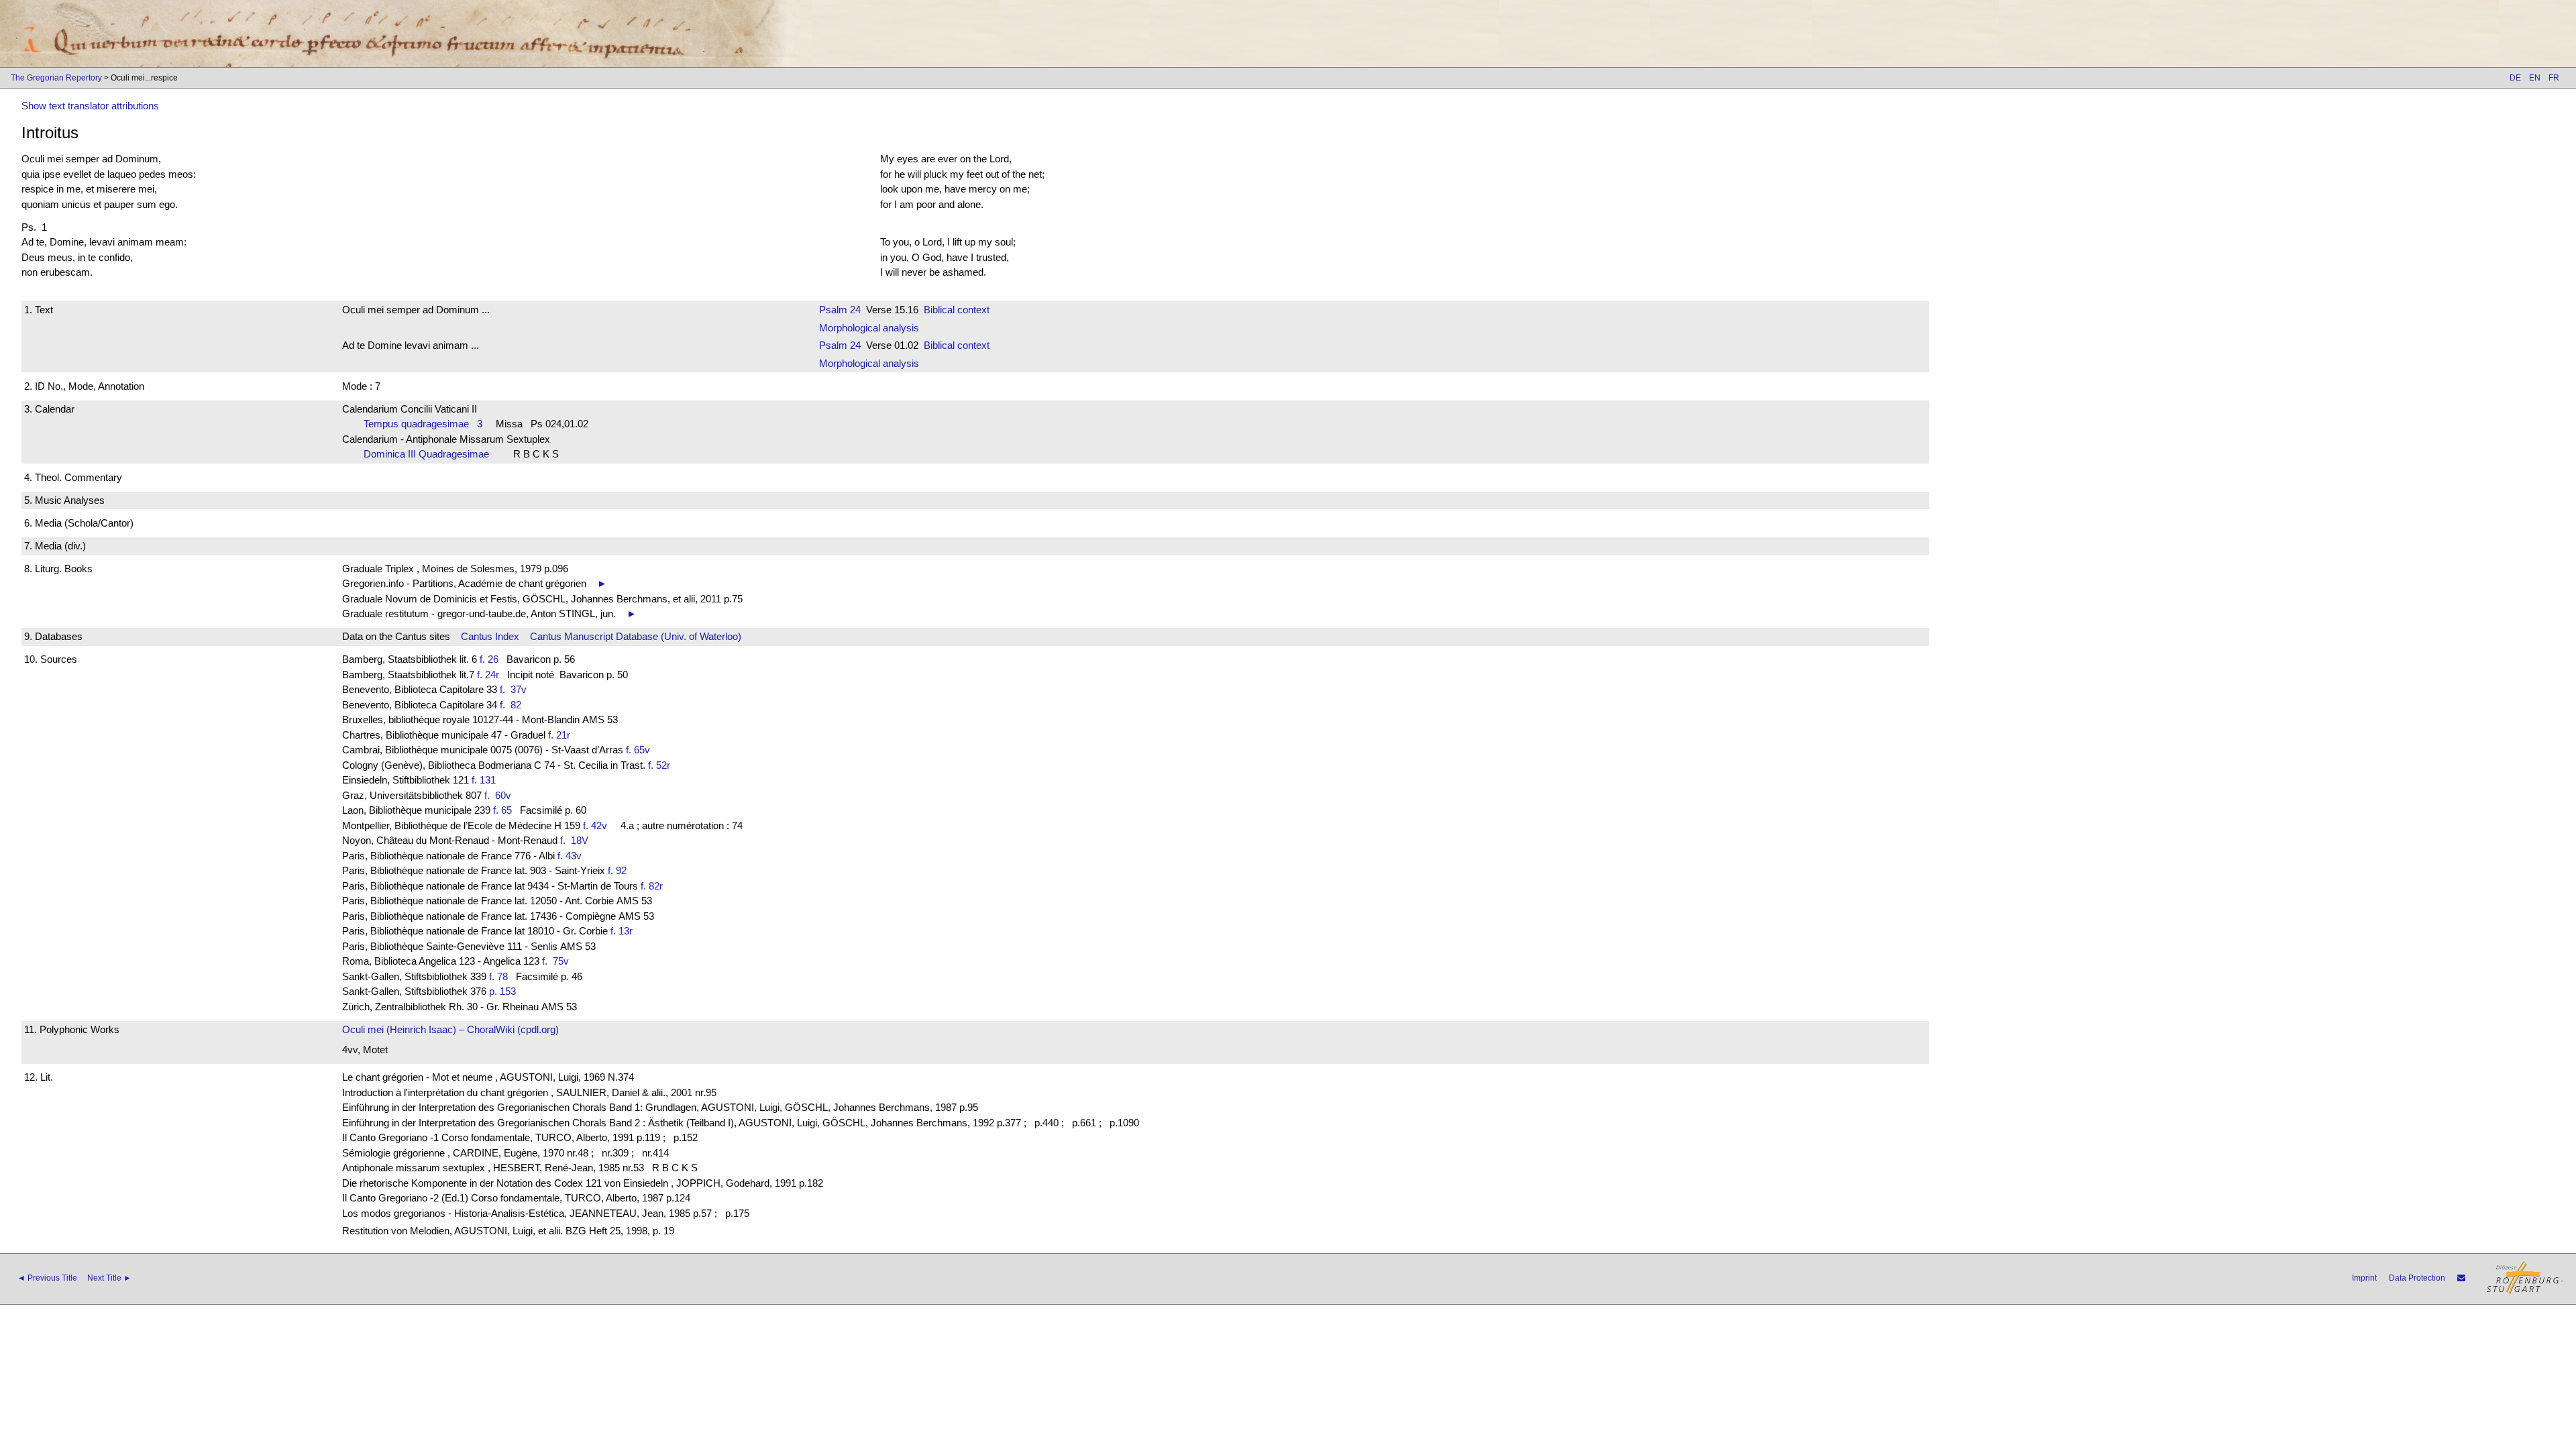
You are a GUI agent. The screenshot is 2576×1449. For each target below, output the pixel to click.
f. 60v (500, 795)
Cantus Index (490, 636)
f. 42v (595, 825)
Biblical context (957, 310)
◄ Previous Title (47, 1278)
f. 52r (659, 765)
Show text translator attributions (90, 106)
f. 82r (652, 886)
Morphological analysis (869, 328)
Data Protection (2417, 1278)
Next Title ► (109, 1278)
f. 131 (484, 780)
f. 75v (558, 961)
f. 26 (489, 659)
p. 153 (502, 991)
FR (2554, 78)
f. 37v (516, 689)
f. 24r (488, 675)
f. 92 (617, 870)
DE (2515, 78)
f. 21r (559, 735)
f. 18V (577, 840)
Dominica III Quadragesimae (430, 454)
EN (2535, 78)
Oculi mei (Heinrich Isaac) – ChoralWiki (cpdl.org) (450, 1029)
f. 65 (502, 810)
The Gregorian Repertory (56, 78)
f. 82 (513, 705)
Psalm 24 (840, 310)
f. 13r (622, 931)
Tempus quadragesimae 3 (423, 424)
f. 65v (638, 750)
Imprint (2364, 1278)
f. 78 (498, 976)
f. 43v (570, 856)
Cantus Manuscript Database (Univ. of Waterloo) (636, 636)
